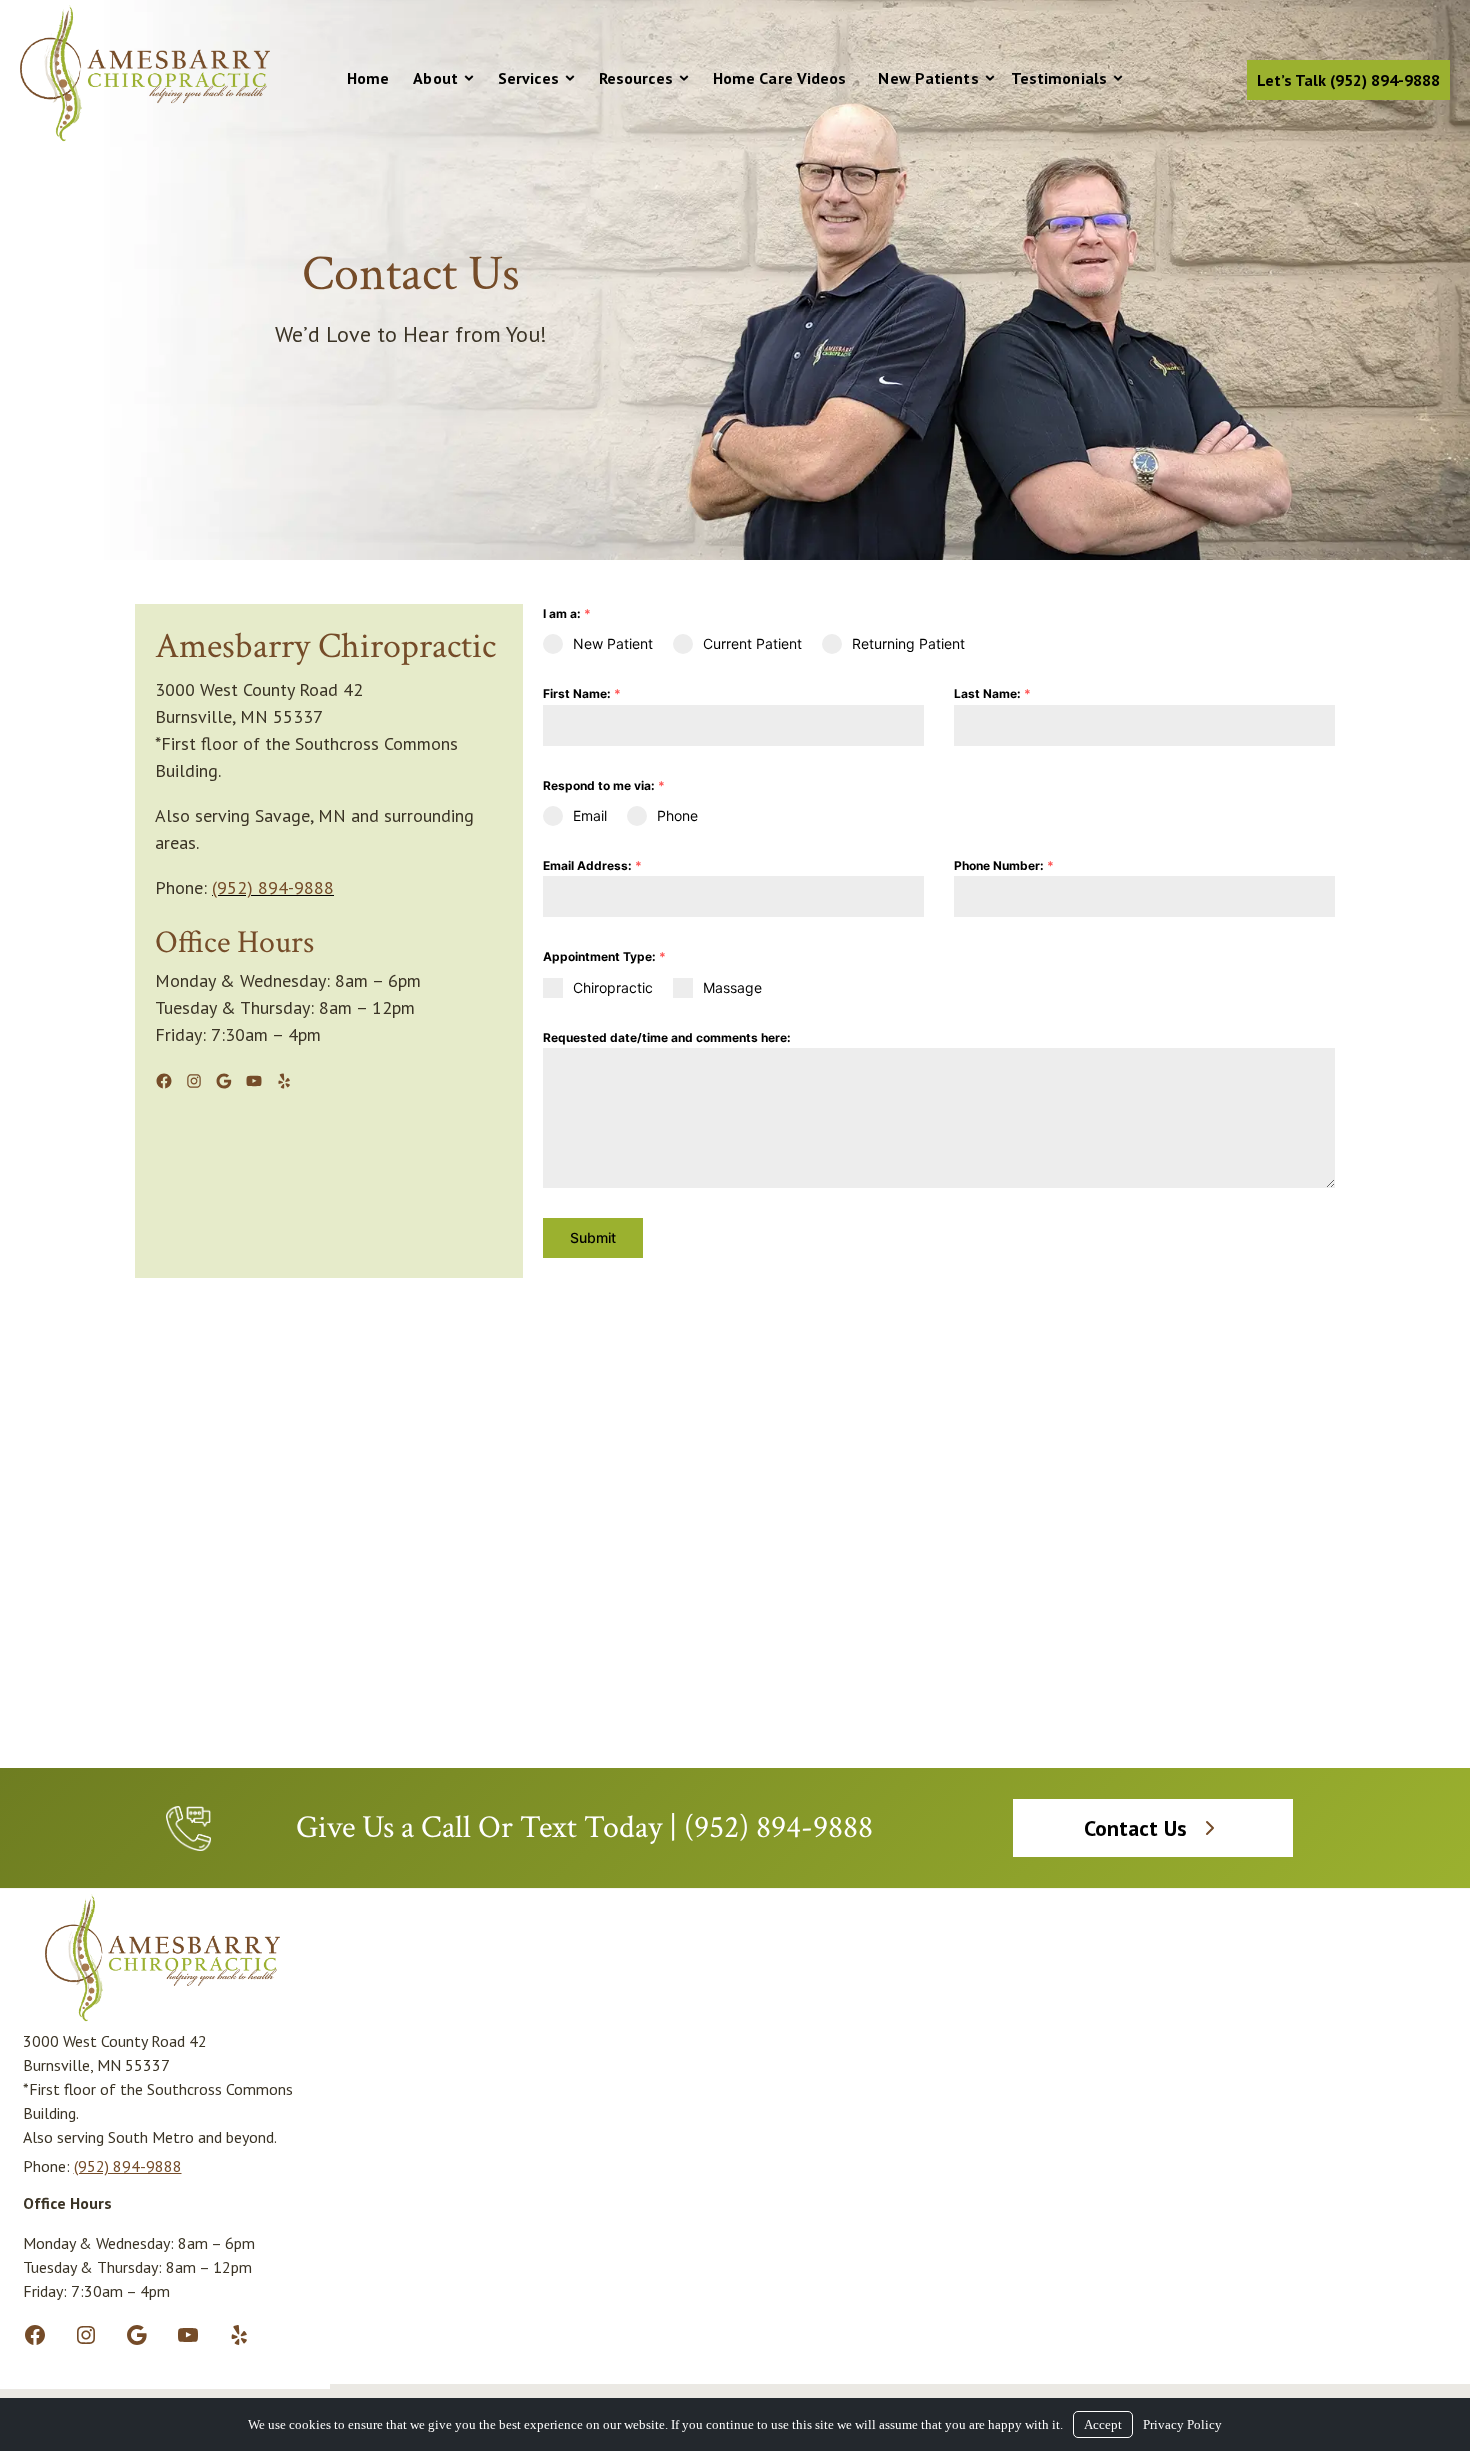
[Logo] (145, 136)
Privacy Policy (1182, 2424)
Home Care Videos (780, 78)
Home (368, 78)
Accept (1103, 2424)
